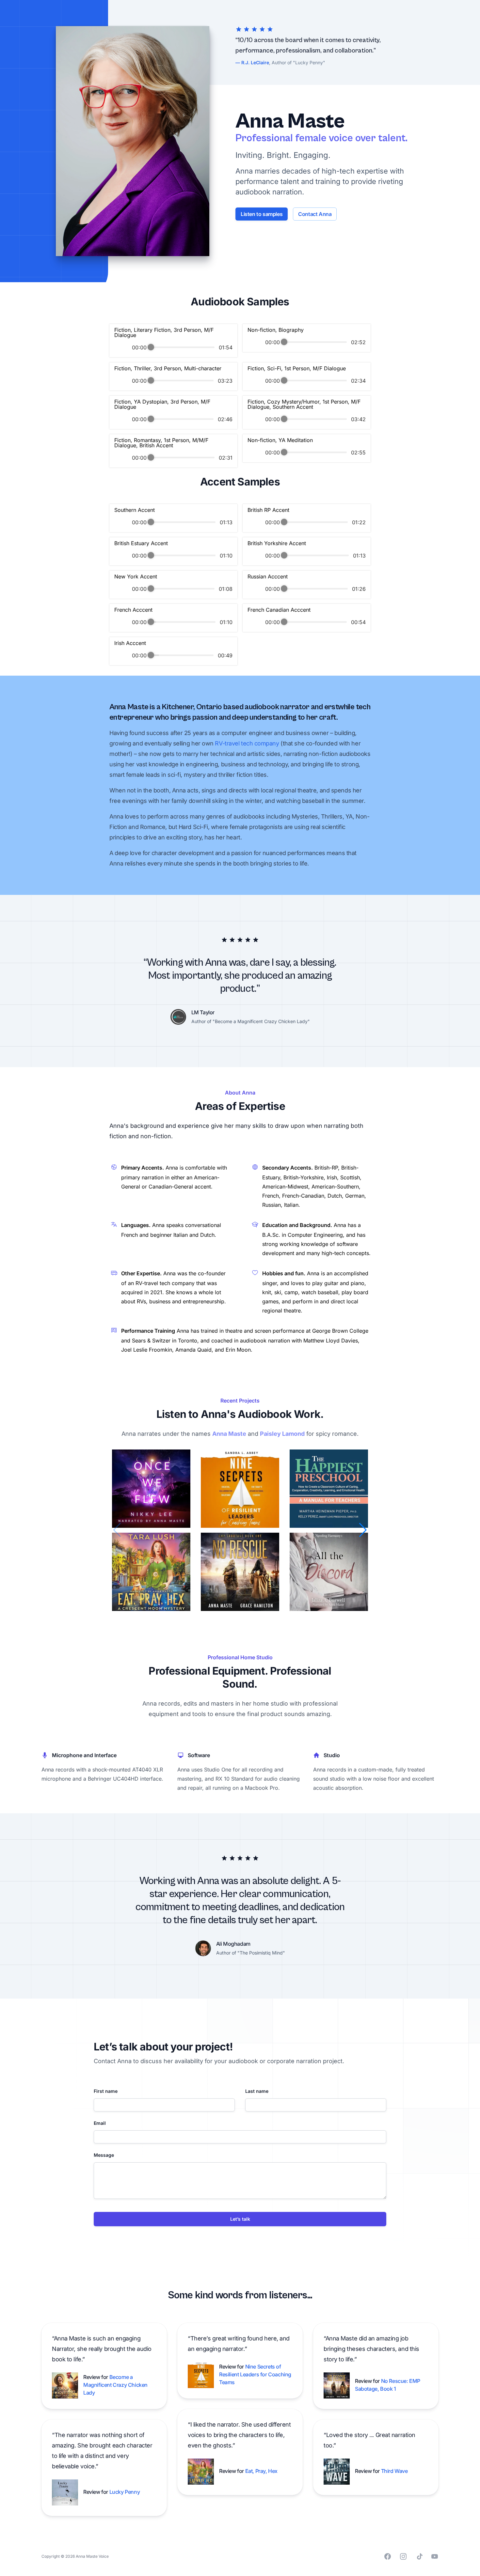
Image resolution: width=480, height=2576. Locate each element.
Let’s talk (240, 2219)
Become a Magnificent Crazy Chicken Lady (115, 2385)
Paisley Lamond (282, 1434)
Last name (257, 2091)
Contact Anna (315, 214)
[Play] (122, 347)
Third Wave (394, 2471)
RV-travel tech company (247, 743)
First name (106, 2091)
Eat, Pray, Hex (261, 2471)
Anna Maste (229, 1434)
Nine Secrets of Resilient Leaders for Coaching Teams (255, 2374)
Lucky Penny (125, 2492)
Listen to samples (262, 214)
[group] (173, 341)
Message (104, 2155)
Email (100, 2123)
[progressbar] (183, 347)
